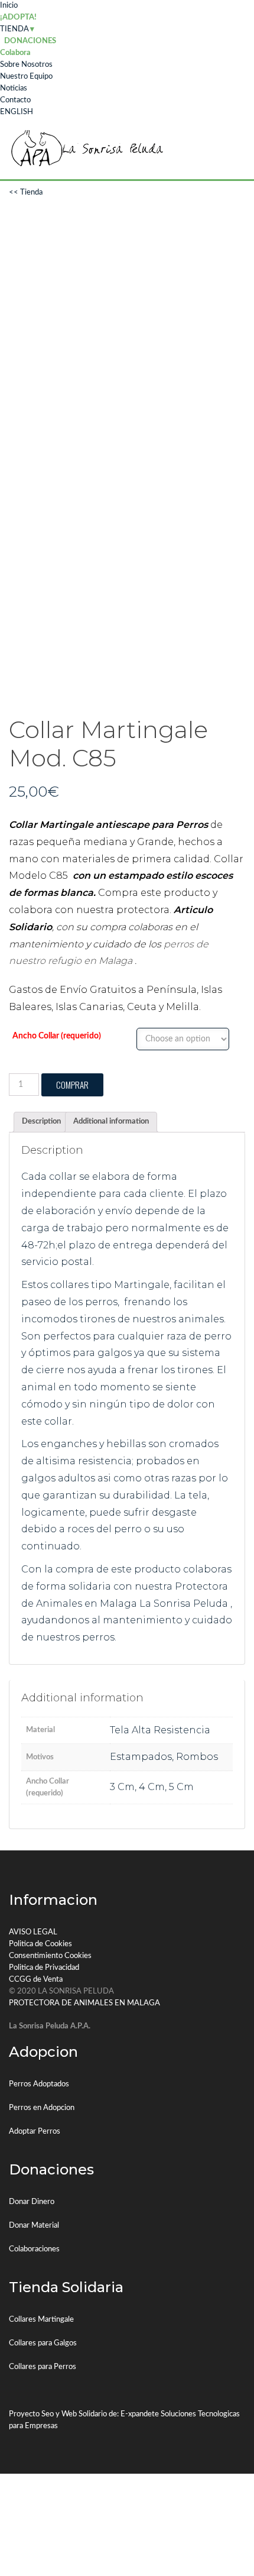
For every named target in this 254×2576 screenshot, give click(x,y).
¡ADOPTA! (18, 17)
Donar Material (34, 2226)
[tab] (41, 1122)
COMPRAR (72, 1085)
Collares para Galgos (43, 2343)
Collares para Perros (43, 2367)
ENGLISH (17, 112)
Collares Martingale (41, 2320)
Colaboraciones (34, 2249)
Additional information (111, 1122)
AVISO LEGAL (33, 1932)
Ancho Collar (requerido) (57, 1036)
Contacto (15, 100)
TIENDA (14, 29)
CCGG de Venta (36, 1980)
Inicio (9, 6)
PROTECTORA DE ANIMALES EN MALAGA (84, 2003)
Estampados (141, 1757)
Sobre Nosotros (26, 65)
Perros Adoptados (39, 2084)
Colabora (15, 53)
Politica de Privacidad (44, 1968)
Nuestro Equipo (26, 77)
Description (41, 1122)
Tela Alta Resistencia (160, 1730)
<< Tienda (26, 192)
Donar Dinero (32, 2202)
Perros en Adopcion (42, 2108)
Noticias (14, 88)
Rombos (197, 1757)
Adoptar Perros (35, 2132)
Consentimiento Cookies (50, 1956)
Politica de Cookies (40, 1944)
